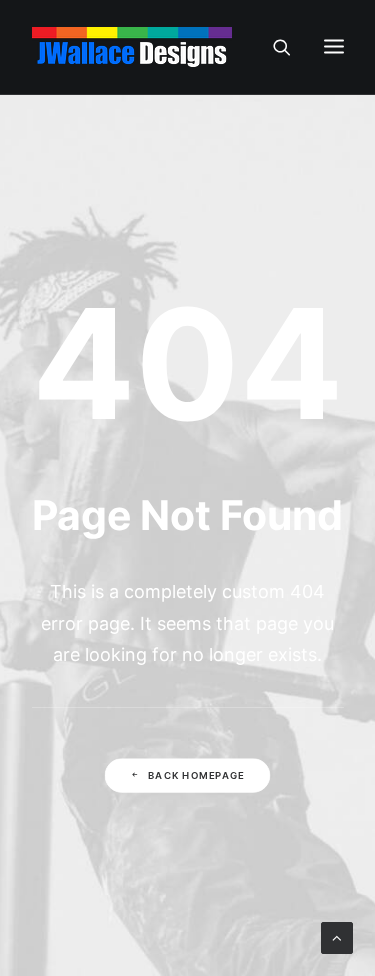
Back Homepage (196, 775)
